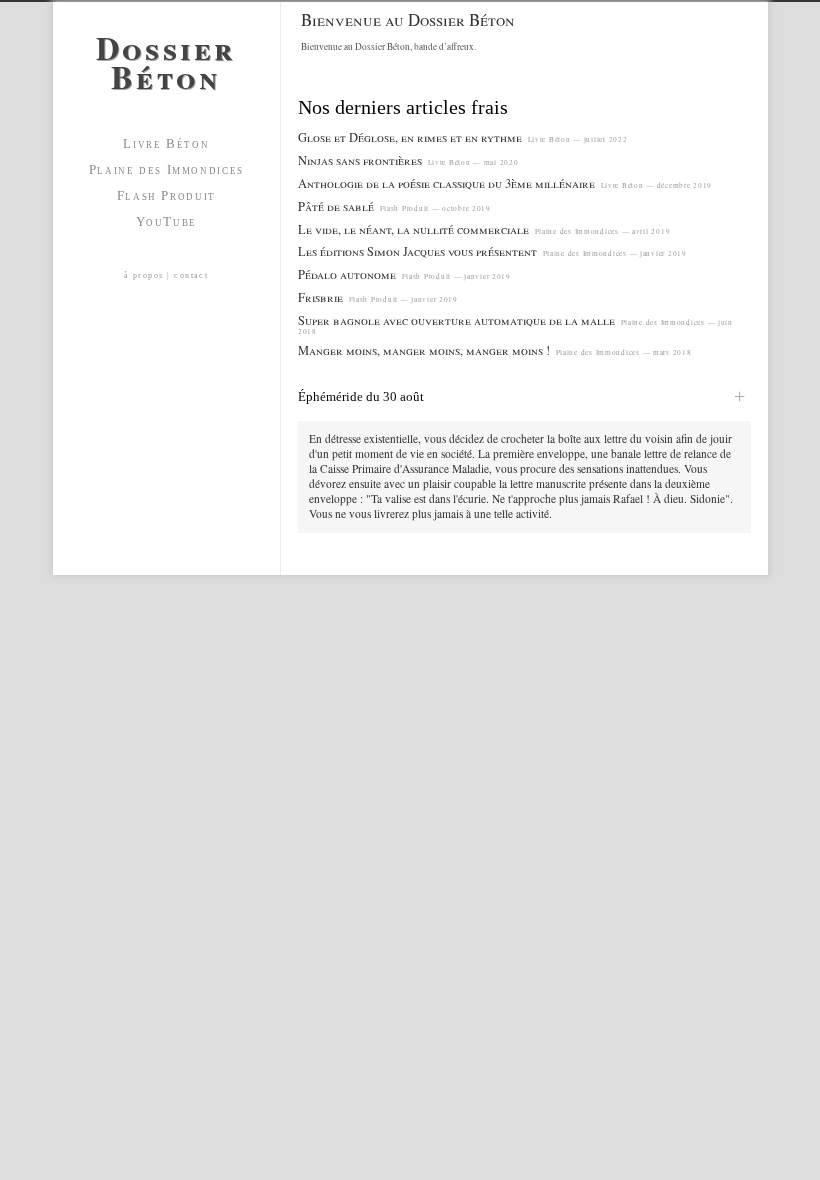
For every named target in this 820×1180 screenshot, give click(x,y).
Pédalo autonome (347, 274)
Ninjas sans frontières (360, 160)
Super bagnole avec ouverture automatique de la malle (456, 320)
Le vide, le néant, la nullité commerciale (413, 229)
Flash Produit (166, 195)
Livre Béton (166, 143)
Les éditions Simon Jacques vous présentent (417, 251)
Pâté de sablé (336, 206)
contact (191, 275)
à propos (144, 275)
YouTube (166, 221)
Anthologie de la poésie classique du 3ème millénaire (446, 183)
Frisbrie (320, 297)
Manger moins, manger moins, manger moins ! (424, 350)
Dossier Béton (166, 58)
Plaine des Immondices (166, 169)
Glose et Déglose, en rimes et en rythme (410, 137)
